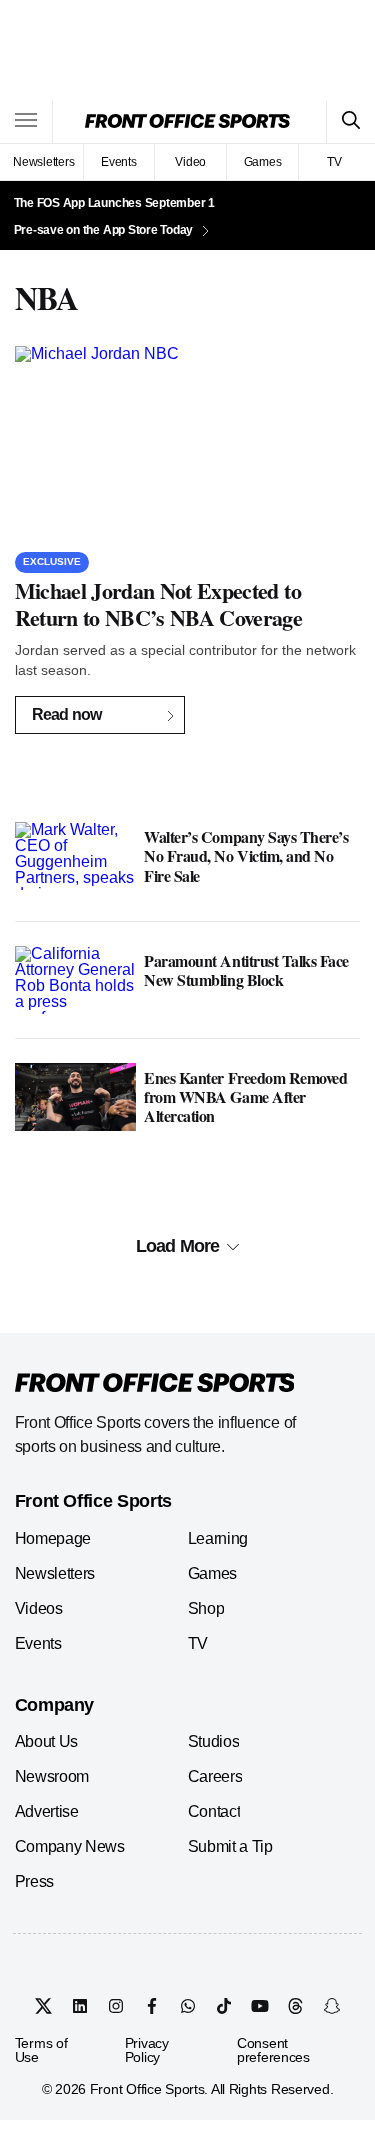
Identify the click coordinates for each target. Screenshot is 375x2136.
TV (334, 162)
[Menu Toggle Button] (26, 121)
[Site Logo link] (187, 121)
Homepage (53, 1538)
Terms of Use (41, 2050)
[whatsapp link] (188, 2006)
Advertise (47, 1811)
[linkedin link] (80, 2006)
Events (119, 162)
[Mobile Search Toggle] (350, 121)
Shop (206, 1608)
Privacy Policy (147, 2050)
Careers (215, 1776)
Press (34, 1881)
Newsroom (52, 1776)
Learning (218, 1538)
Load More (177, 1246)
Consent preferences (273, 2050)
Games (263, 162)
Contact (214, 1811)
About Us (46, 1741)
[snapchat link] (332, 2006)
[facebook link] (152, 2006)
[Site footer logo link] (155, 1384)
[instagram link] (116, 2006)
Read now (67, 714)
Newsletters (43, 162)
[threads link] (296, 2006)
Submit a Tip (230, 1846)
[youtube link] (260, 2006)
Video (190, 162)
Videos (39, 1608)
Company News (70, 1846)
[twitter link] (44, 2006)
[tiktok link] (224, 2006)
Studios (214, 1741)
